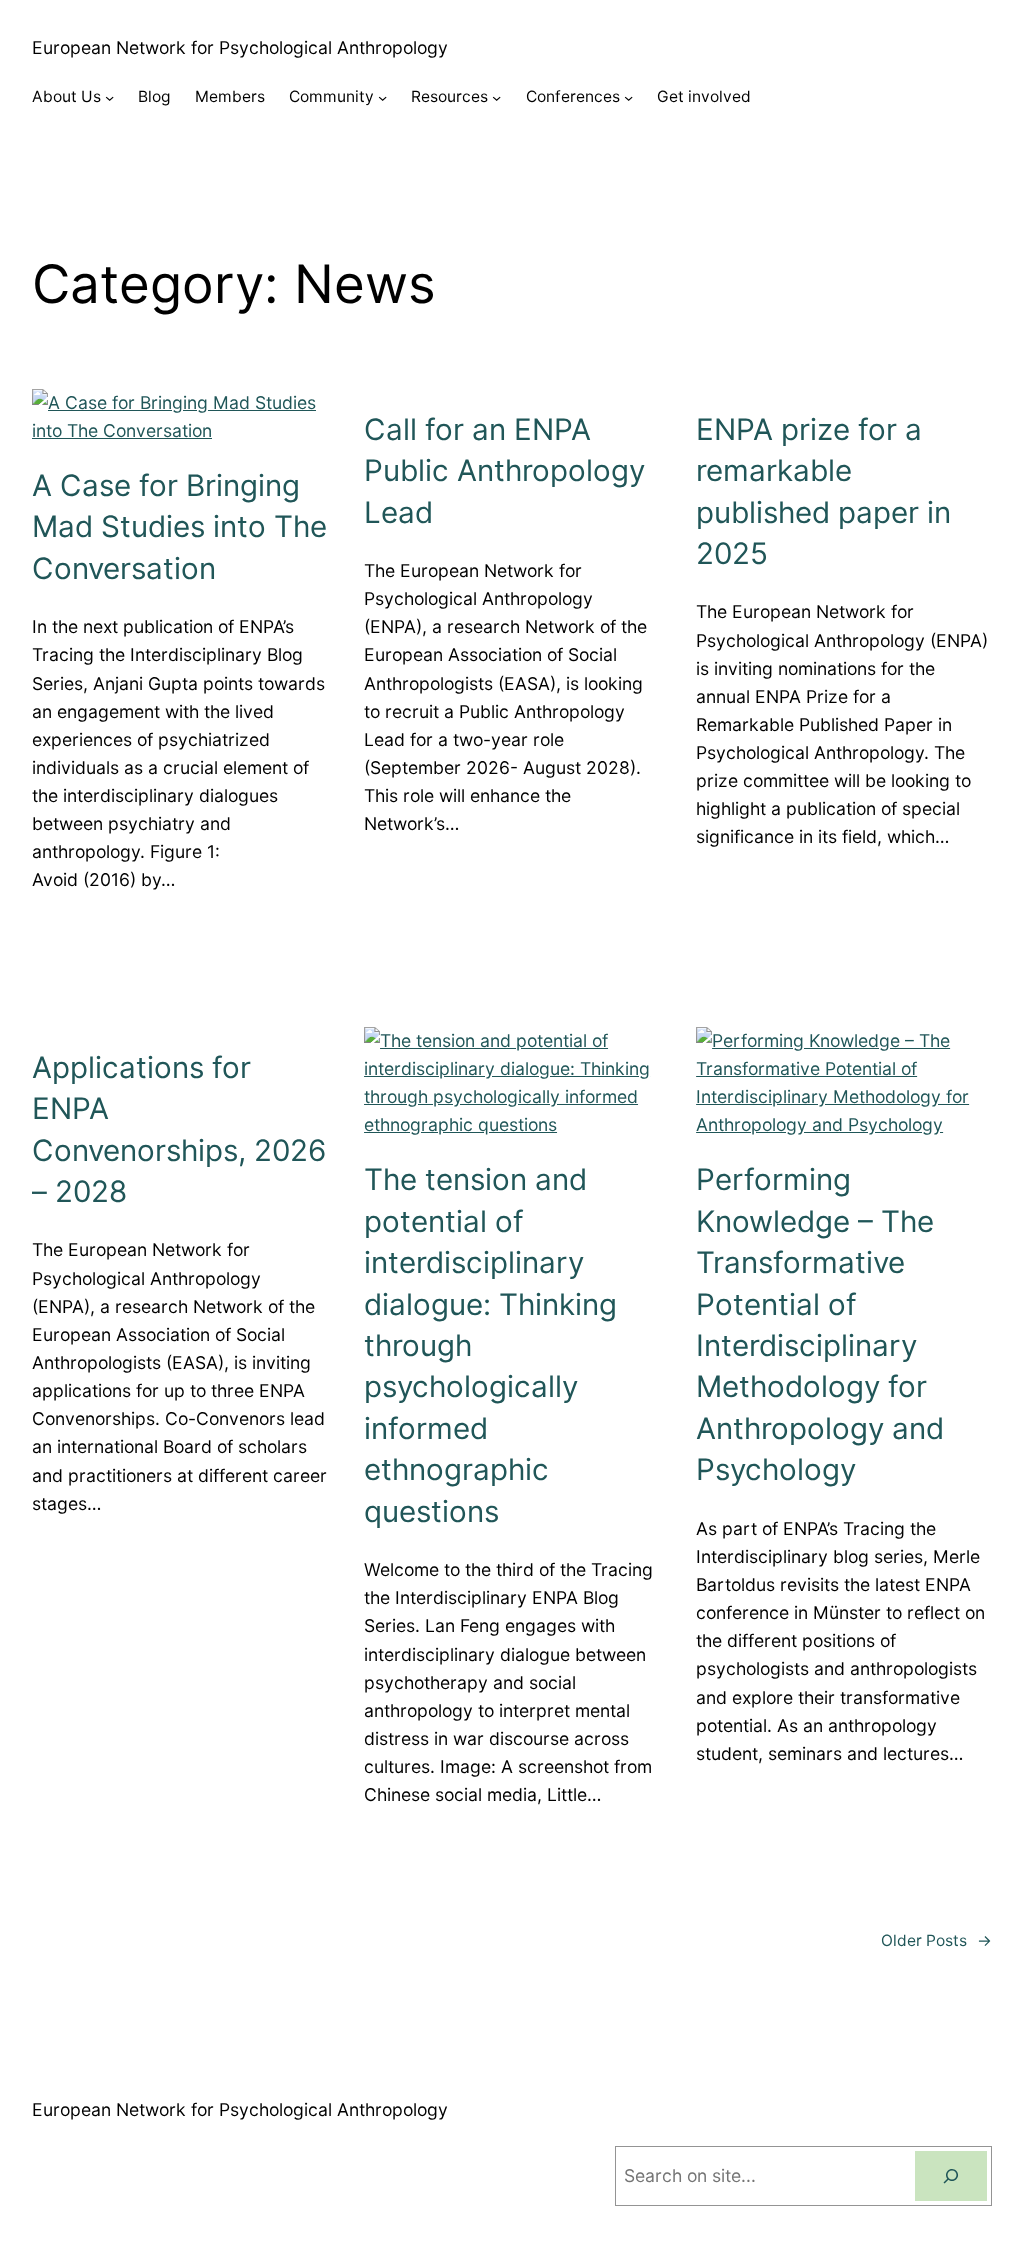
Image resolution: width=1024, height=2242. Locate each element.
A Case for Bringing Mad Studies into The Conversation (179, 526)
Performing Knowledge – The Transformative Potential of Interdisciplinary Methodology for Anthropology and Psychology (820, 1324)
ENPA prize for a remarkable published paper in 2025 (823, 491)
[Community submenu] (382, 97)
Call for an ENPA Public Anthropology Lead (504, 470)
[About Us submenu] (109, 97)
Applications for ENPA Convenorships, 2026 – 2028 (179, 1129)
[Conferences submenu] (628, 97)
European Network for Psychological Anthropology (240, 47)
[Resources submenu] (496, 97)
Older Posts (936, 1940)
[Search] (951, 2176)
